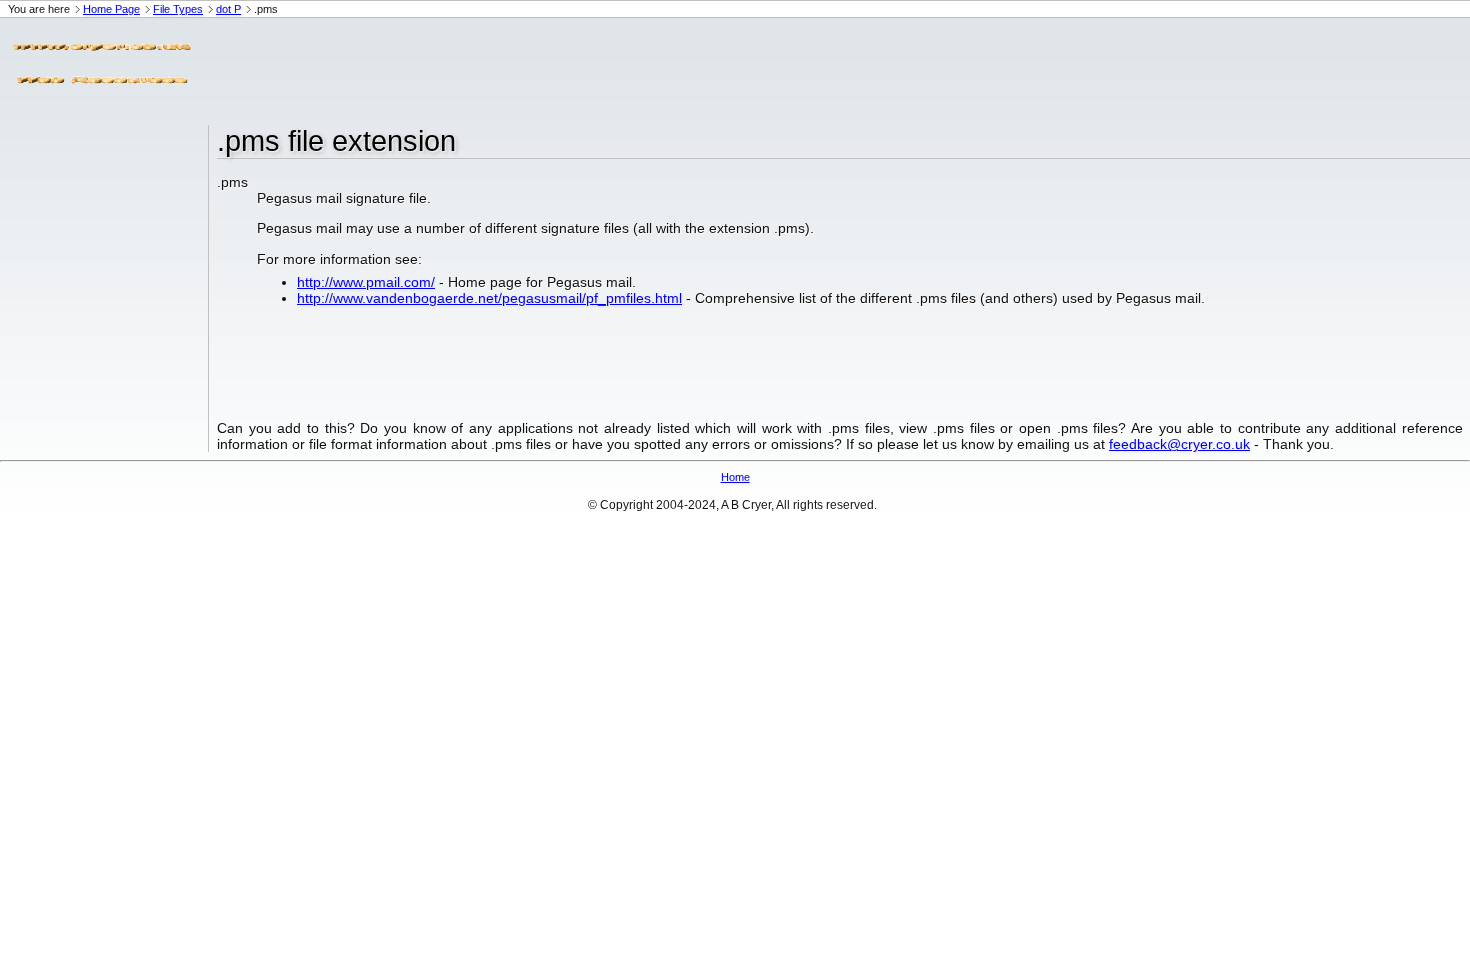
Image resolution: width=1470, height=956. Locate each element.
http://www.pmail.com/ (366, 282)
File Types (178, 9)
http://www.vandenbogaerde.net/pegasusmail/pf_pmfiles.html (489, 298)
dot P (228, 9)
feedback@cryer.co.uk (1179, 444)
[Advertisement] (564, 63)
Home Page (111, 9)
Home (735, 477)
